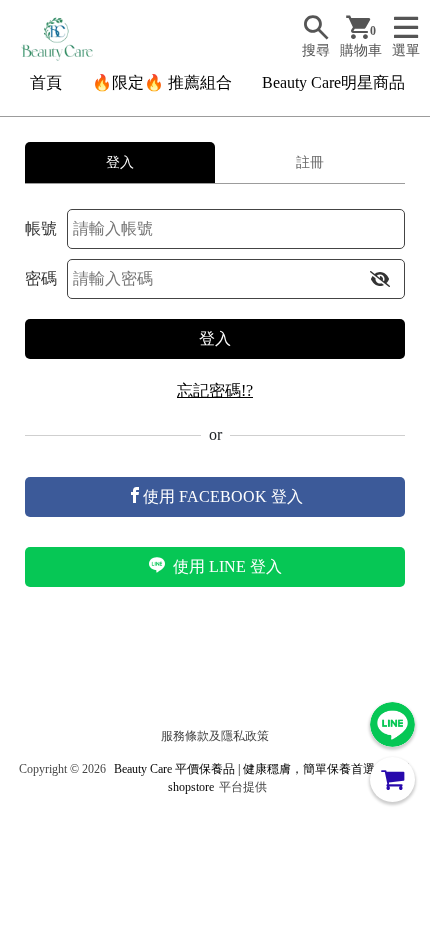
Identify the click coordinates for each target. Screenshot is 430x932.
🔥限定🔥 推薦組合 (162, 82)
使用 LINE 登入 (225, 566)
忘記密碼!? (215, 390)
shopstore (191, 787)
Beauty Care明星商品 (333, 82)
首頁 (46, 82)
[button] (380, 279)
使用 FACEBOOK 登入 (223, 496)
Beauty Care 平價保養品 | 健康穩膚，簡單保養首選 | (247, 769)
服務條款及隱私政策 (215, 736)
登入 (215, 338)
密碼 (41, 278)
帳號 (41, 228)
